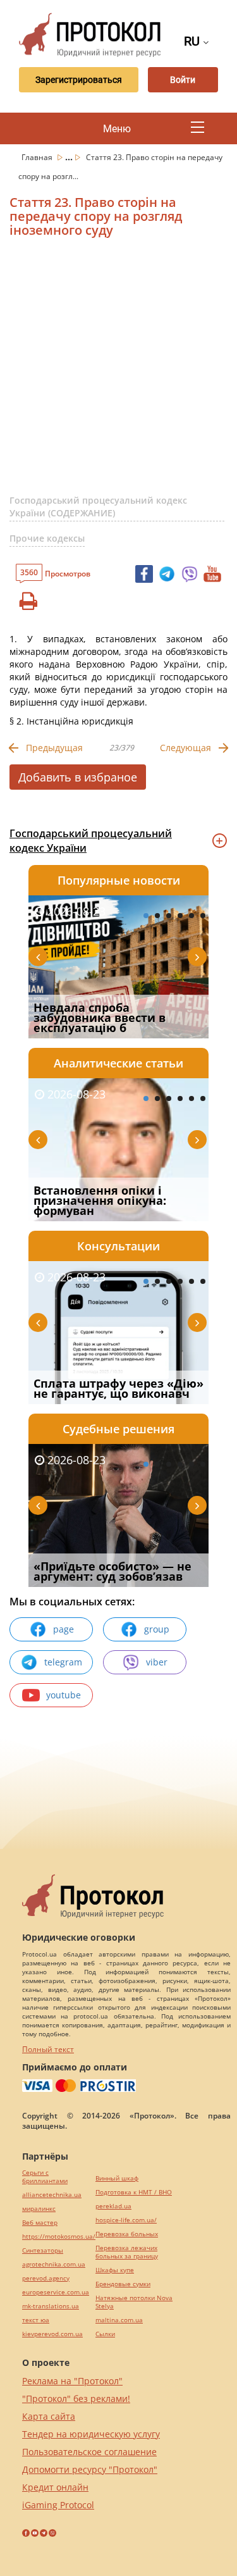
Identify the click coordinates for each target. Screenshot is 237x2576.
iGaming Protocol (58, 2505)
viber (157, 1662)
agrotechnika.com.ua (54, 2264)
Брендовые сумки (123, 2284)
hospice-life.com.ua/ (126, 2220)
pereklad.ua (113, 2206)
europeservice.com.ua (56, 2292)
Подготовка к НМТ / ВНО (134, 2192)
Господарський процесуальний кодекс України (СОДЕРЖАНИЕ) (98, 507)
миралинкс (39, 2209)
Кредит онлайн (55, 2487)
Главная (38, 157)
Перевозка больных (127, 2234)
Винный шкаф (117, 2178)
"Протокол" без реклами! (76, 2399)
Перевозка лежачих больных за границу (127, 2252)
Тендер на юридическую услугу (91, 2434)
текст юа (36, 2320)
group (157, 1629)
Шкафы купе (115, 2270)
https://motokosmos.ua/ (59, 2237)
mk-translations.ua (51, 2306)
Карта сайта (49, 2416)
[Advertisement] (118, 371)
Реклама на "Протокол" (72, 2381)
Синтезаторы (43, 2250)
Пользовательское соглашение (89, 2452)
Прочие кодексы (47, 538)
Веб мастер (40, 2223)
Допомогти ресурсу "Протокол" (90, 2469)
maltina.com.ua (119, 2320)
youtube (64, 1695)
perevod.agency (46, 2278)
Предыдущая (54, 748)
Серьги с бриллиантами (45, 2177)
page (64, 1629)
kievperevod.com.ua (52, 2334)
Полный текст (48, 2049)
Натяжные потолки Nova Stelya (134, 2302)
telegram (63, 1662)
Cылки (105, 2334)
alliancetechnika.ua (52, 2195)
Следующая (185, 748)
